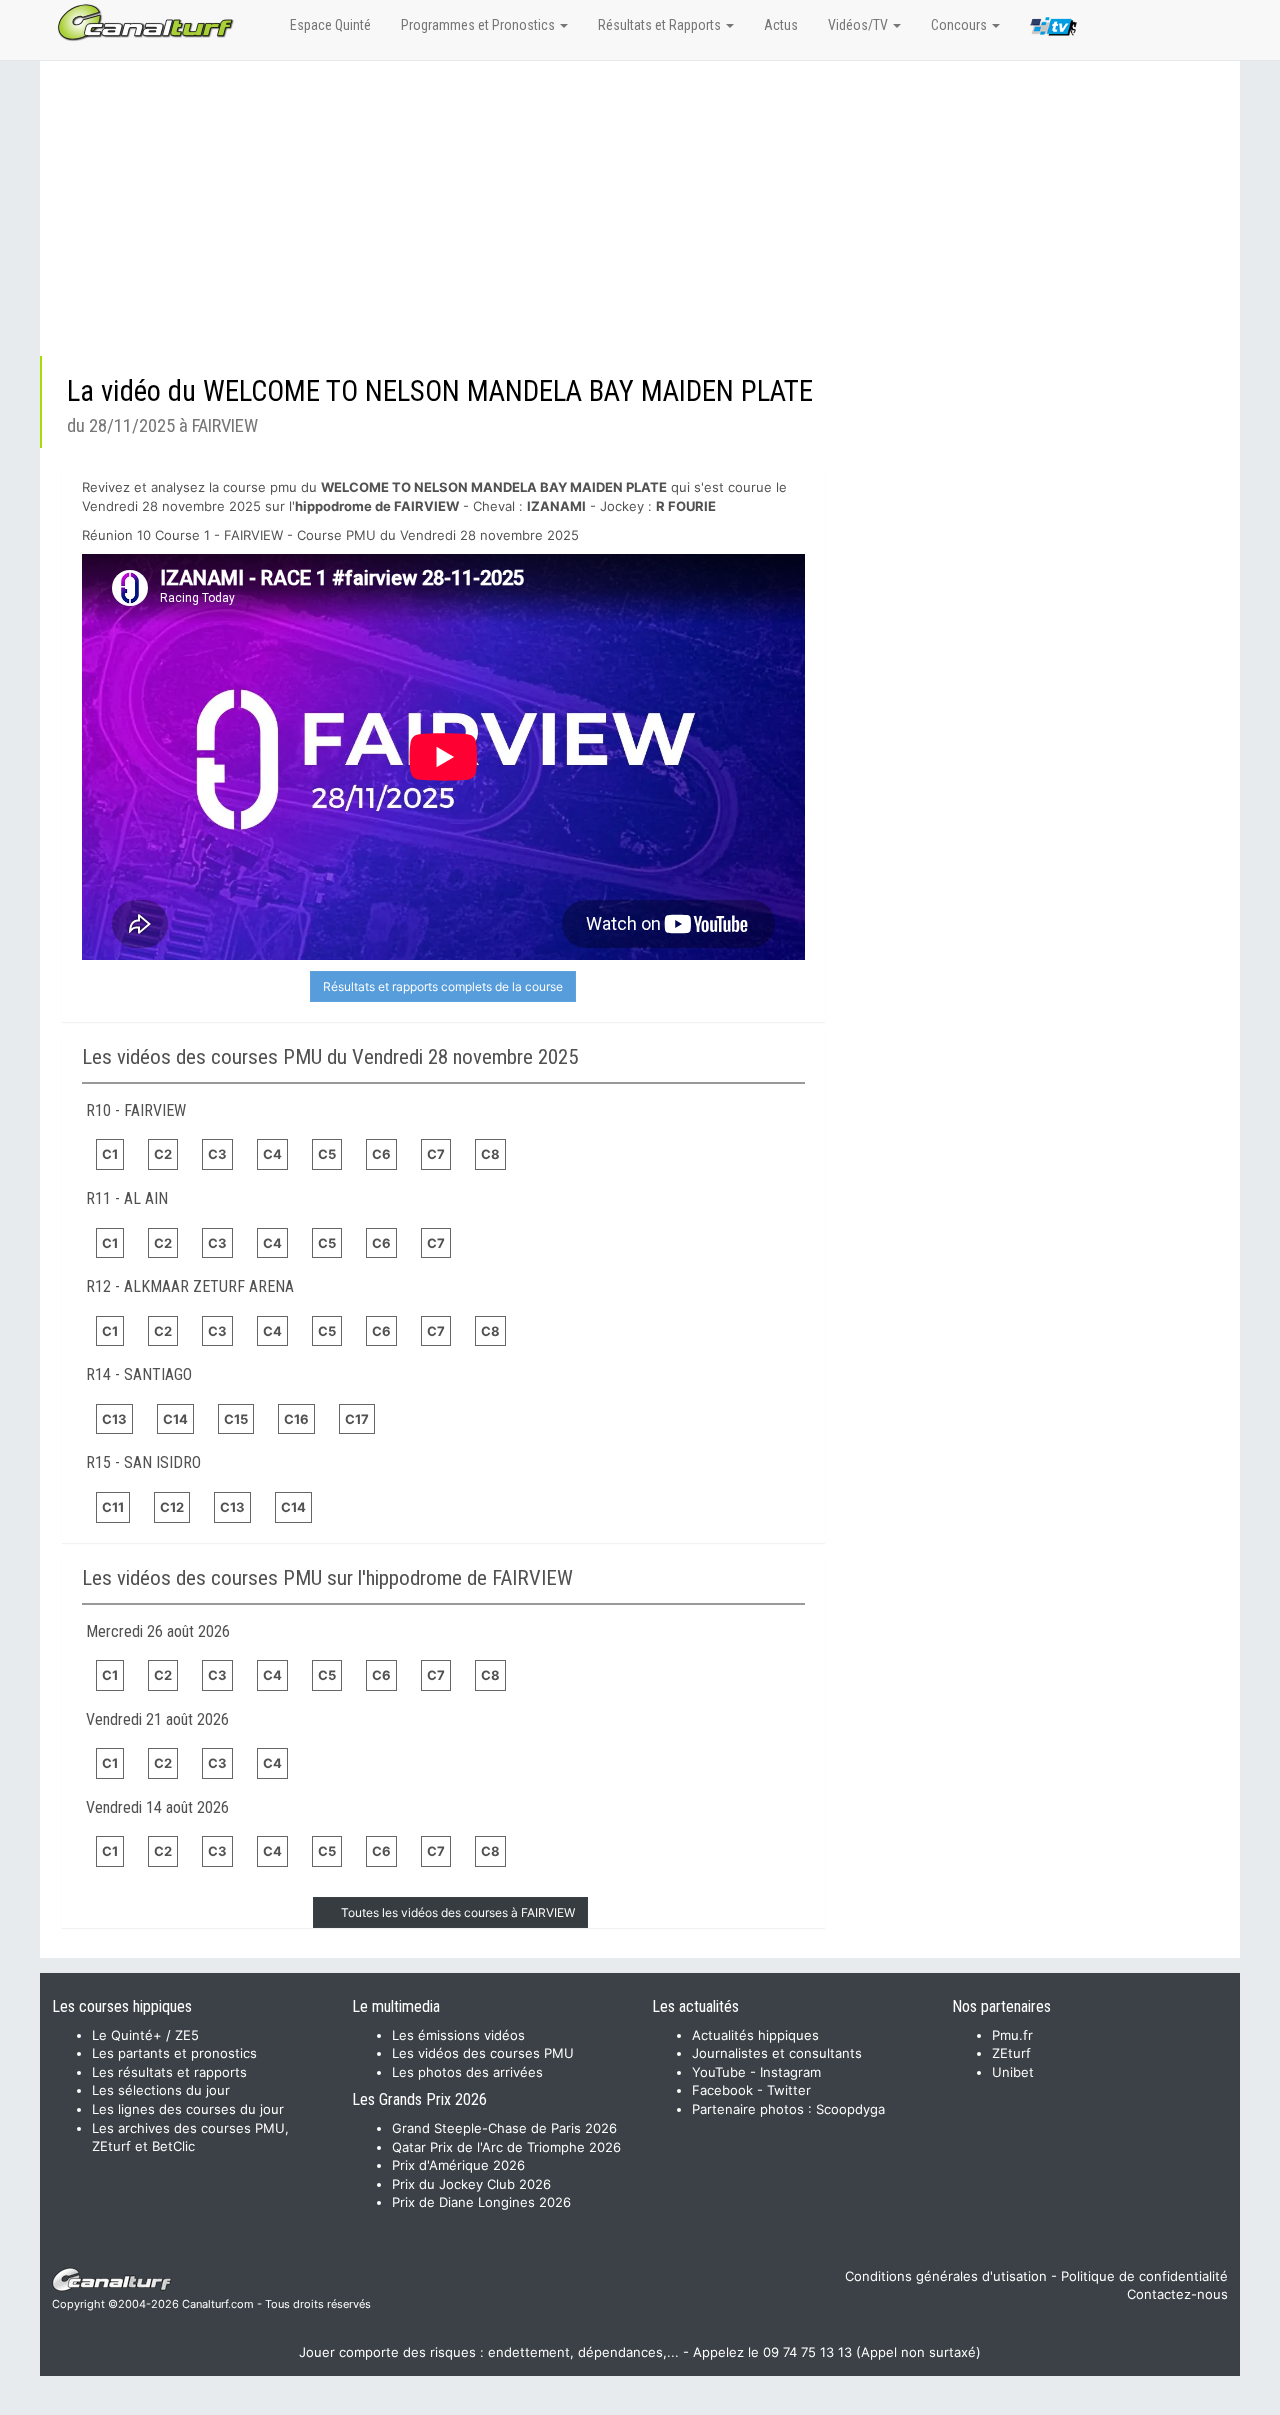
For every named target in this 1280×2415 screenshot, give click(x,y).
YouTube (719, 2072)
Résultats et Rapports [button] (661, 25)
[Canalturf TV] (1053, 30)
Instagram (790, 2072)
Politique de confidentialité (1144, 2276)
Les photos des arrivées (467, 2072)
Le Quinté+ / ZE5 (145, 2035)
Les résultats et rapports (169, 2072)
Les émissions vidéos (458, 2035)
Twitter (789, 2090)
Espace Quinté (330, 25)
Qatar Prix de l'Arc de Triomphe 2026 (506, 2147)
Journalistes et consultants (777, 2053)
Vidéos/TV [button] (859, 25)
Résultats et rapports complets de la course (443, 986)
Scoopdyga (850, 2109)
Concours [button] (960, 25)
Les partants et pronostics (174, 2053)
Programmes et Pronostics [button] (479, 25)
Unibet (1013, 2072)
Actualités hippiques (755, 2035)
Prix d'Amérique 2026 (458, 2165)
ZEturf (1011, 2053)
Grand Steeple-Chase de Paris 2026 (504, 2128)
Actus (781, 25)
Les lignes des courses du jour (188, 2109)
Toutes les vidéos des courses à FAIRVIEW (458, 1912)
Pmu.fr (1012, 2035)
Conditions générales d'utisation (946, 2276)
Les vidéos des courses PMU (483, 2053)
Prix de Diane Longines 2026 (481, 2202)
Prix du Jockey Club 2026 (471, 2184)
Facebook (722, 2090)
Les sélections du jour (161, 2090)
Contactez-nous (1177, 2294)
